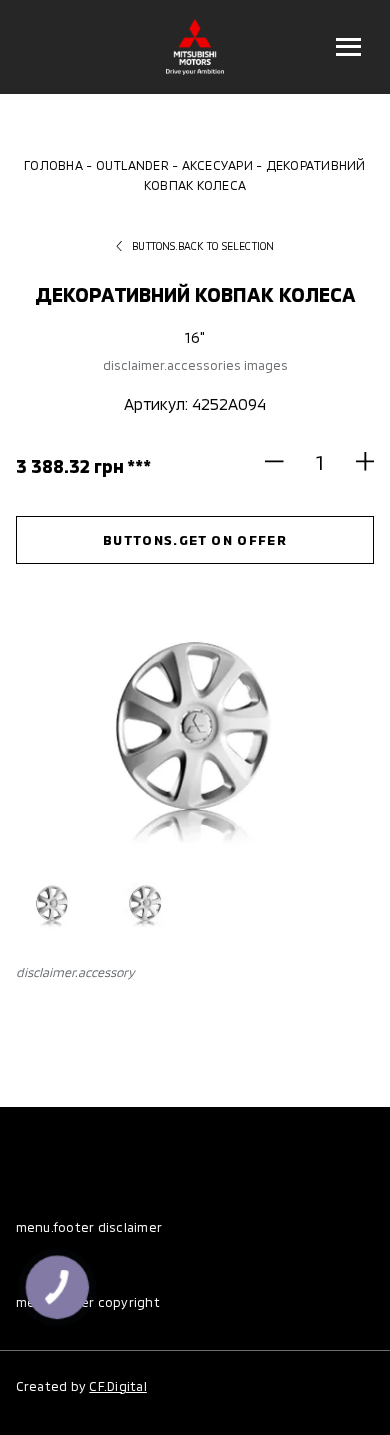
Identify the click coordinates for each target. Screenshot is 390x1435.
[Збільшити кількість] (356, 461)
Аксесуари (217, 165)
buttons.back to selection (203, 246)
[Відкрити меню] (348, 47)
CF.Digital (118, 1386)
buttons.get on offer (195, 539)
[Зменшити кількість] (283, 461)
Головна (53, 165)
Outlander (132, 165)
